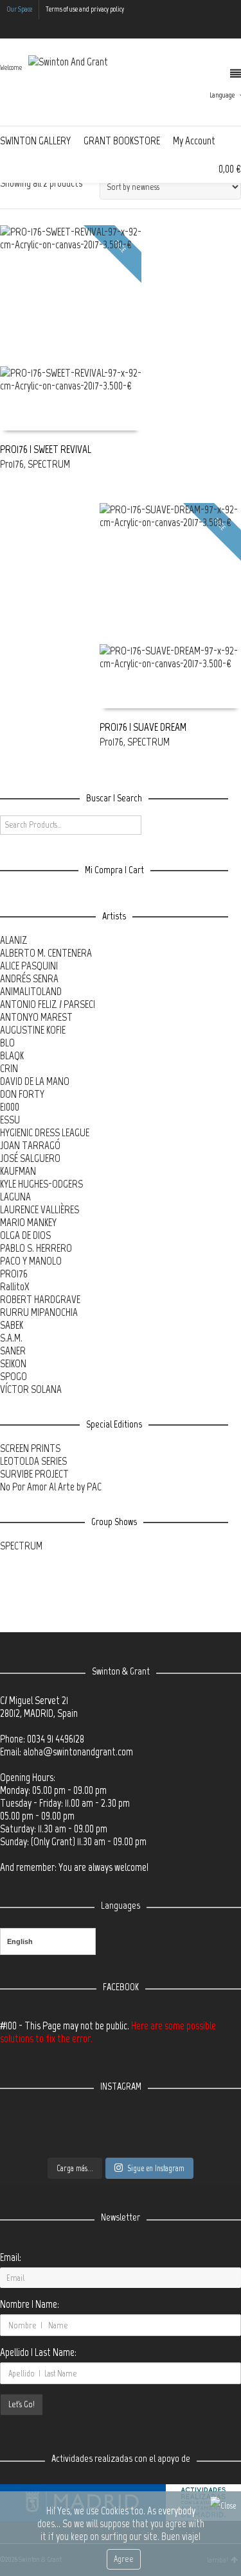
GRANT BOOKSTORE (122, 141)
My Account (194, 141)
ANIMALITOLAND (31, 991)
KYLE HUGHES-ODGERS (41, 1184)
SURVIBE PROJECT (34, 1474)
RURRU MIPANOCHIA (39, 1312)
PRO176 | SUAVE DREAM (143, 727)
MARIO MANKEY (28, 1222)
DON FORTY (22, 1094)
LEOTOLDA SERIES (33, 1461)
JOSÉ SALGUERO (30, 1158)
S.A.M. (11, 1338)
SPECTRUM (49, 464)
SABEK (12, 1325)
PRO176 (14, 1274)
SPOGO (13, 1376)
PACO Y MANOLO (31, 1261)
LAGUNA (15, 1197)
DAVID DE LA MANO (35, 1081)
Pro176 (12, 464)
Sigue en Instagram (156, 2168)
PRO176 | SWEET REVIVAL (46, 449)
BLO (7, 1043)
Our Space (19, 9)
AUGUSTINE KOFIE (33, 1030)
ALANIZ (14, 940)
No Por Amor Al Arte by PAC (51, 1487)
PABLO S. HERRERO (36, 1248)
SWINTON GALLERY (35, 141)
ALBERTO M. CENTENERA (46, 953)
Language (222, 95)
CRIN (9, 1068)
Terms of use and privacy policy (85, 9)
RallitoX (15, 1286)
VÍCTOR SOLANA (31, 1389)
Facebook (202, 29)
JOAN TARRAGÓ (30, 1145)
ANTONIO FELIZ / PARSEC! (48, 1004)
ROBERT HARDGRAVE (40, 1299)
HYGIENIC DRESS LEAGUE (45, 1132)
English (20, 1941)
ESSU (10, 1120)
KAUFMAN (18, 1171)
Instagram (221, 29)
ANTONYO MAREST (36, 1017)
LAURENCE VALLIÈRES (40, 1209)
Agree (124, 2559)
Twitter (184, 29)
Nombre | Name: (30, 2304)
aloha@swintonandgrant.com (78, 1752)
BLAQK (12, 1055)
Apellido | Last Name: (38, 2352)
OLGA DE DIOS (25, 1235)
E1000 (10, 1107)
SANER (13, 1351)
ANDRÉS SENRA (29, 978)
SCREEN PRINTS (30, 1448)
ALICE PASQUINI (29, 966)
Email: (11, 2257)
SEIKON (13, 1363)
